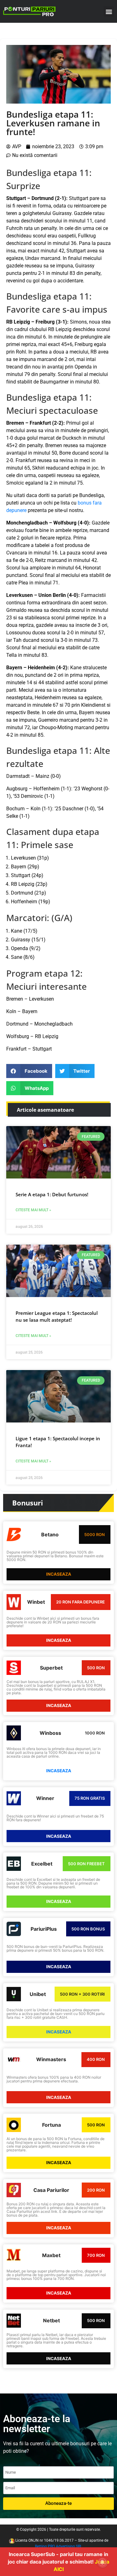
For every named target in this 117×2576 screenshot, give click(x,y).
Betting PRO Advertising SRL (58, 2546)
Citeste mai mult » (33, 1210)
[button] (109, 11)
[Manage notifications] (102, 2562)
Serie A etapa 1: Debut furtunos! (52, 1194)
